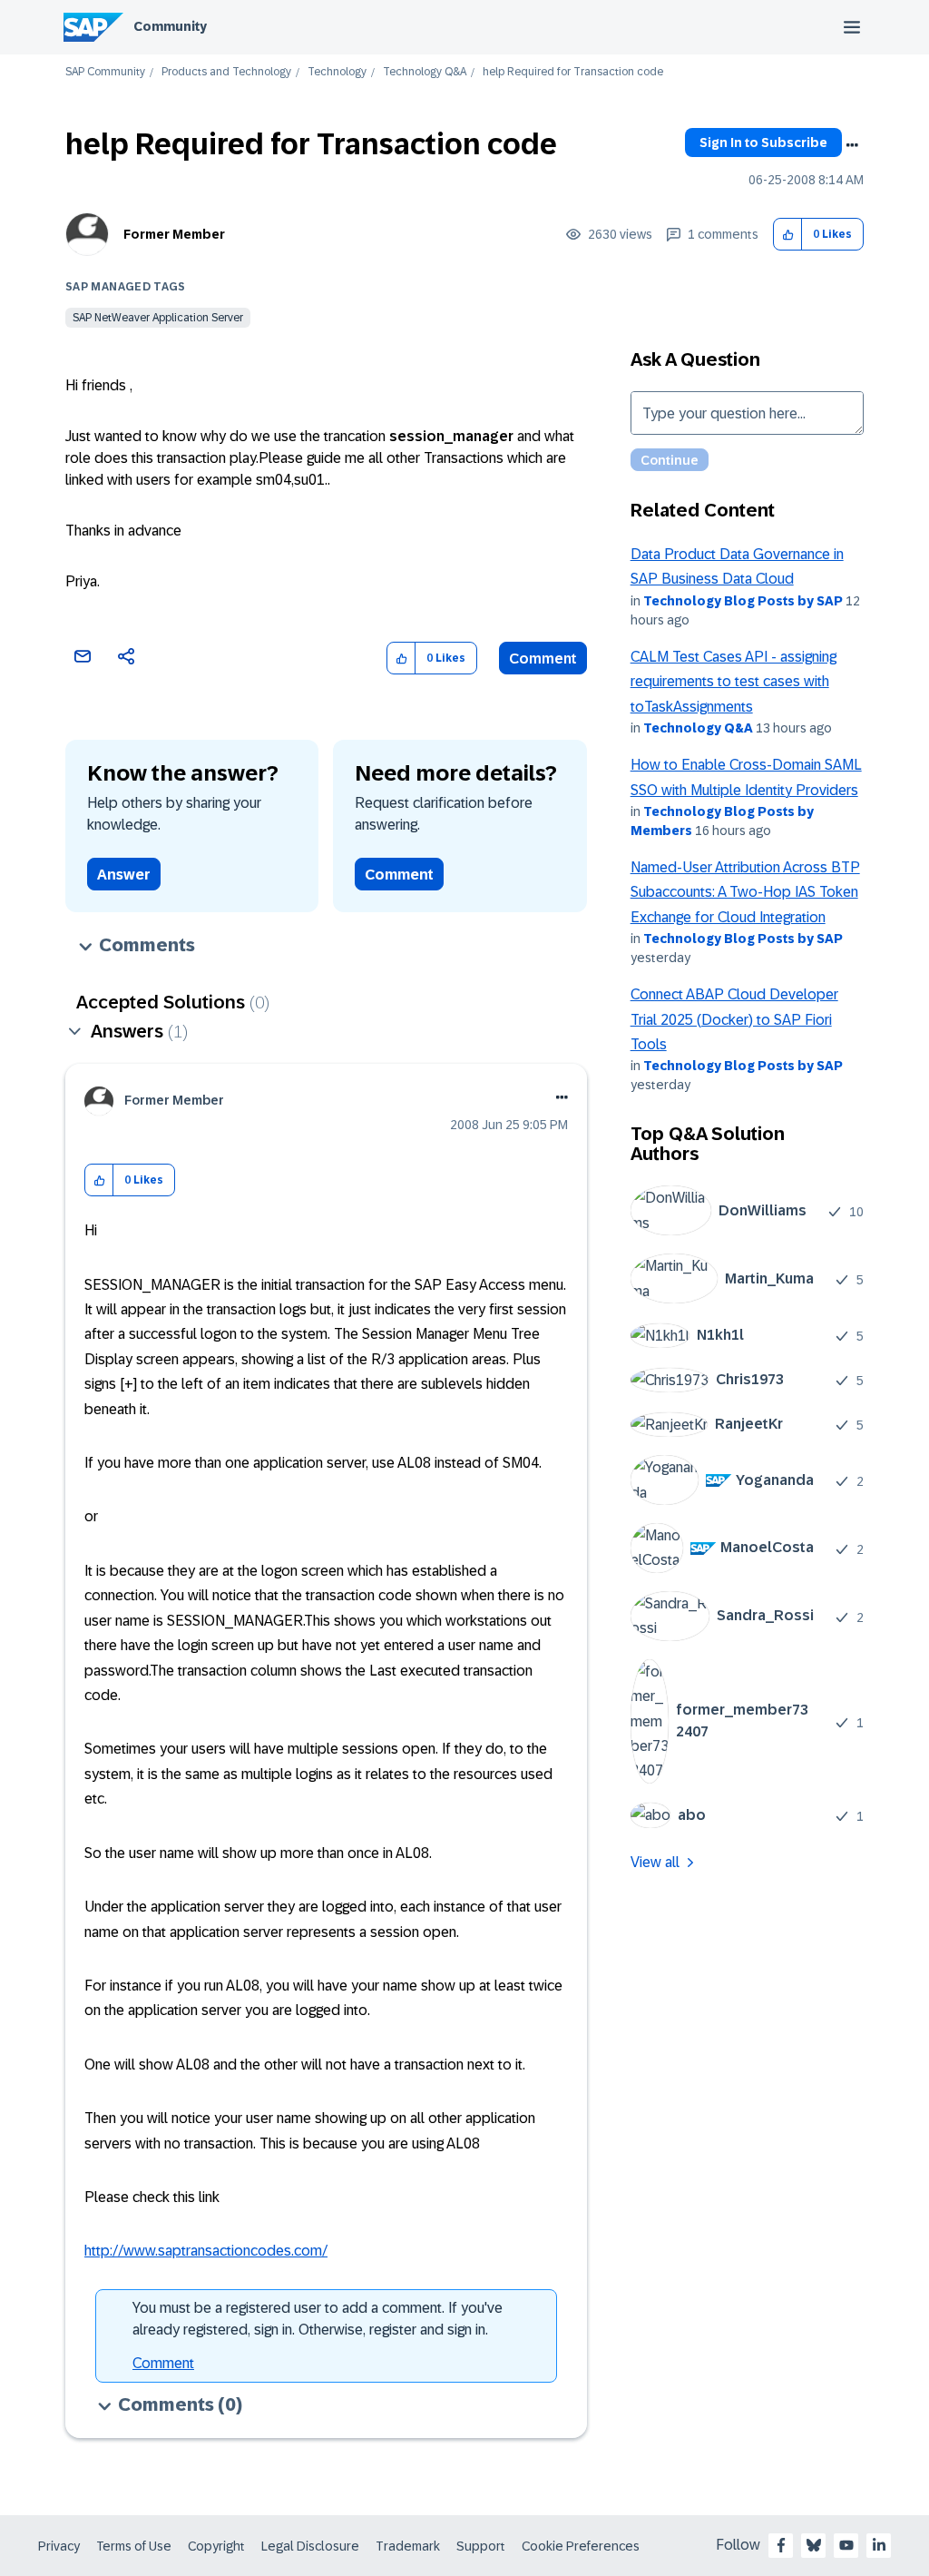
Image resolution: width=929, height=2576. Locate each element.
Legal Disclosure (310, 2546)
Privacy (59, 2546)
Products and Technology (226, 72)
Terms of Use (134, 2546)
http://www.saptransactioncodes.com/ (206, 2251)
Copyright (216, 2546)
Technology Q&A (425, 72)
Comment (543, 659)
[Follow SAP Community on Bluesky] (814, 2545)
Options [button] (852, 145)
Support (481, 2546)
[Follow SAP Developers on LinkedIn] (879, 2545)
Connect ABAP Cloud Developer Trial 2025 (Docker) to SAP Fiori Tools (734, 1019)
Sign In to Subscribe (763, 143)
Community (170, 26)
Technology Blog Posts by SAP (743, 601)
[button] (788, 235)
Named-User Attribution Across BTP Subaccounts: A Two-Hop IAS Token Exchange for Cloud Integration (745, 892)
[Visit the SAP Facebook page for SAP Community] (781, 2545)
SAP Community (105, 72)
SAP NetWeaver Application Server (158, 318)
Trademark (408, 2546)
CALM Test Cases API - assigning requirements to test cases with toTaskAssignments (733, 682)
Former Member (174, 234)
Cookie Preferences (581, 2546)
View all (655, 1862)
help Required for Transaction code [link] (573, 72)
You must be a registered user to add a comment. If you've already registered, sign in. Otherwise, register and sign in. (318, 2319)
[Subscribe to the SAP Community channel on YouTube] (846, 2545)
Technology (337, 72)
